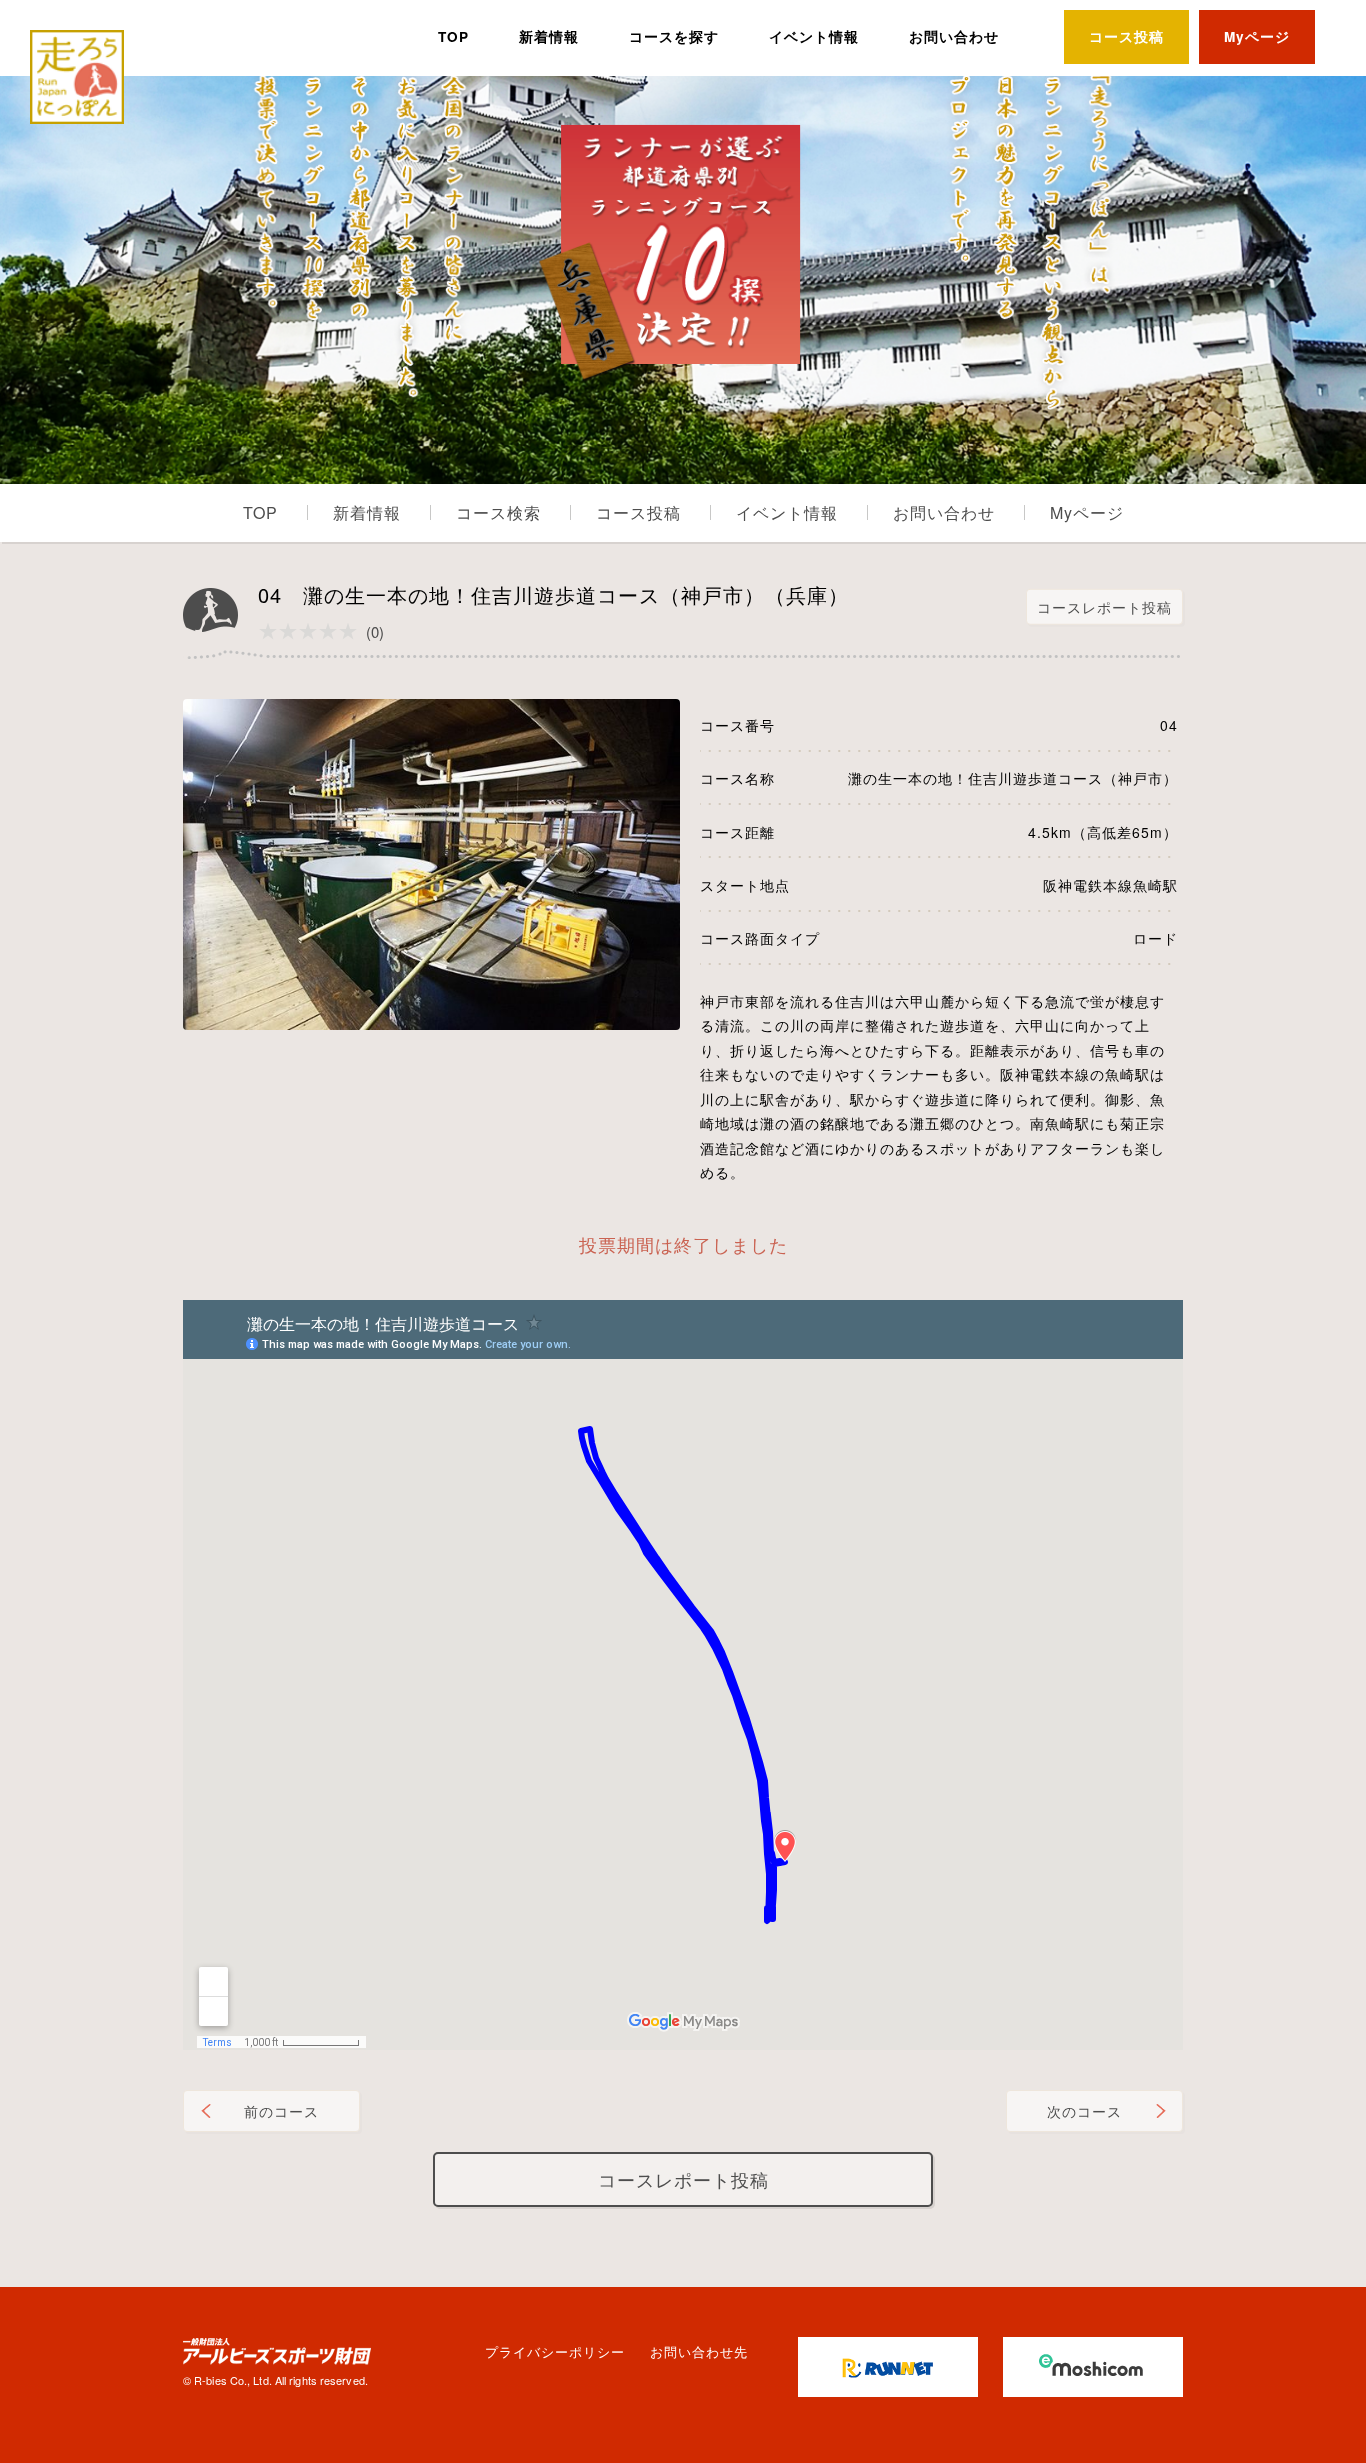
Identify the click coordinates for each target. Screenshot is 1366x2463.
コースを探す (674, 36)
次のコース (1084, 2111)
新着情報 (549, 36)
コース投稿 (1126, 36)
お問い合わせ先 (699, 2351)
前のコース (281, 2111)
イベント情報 (814, 36)
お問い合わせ (954, 36)
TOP (453, 36)
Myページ (1257, 36)
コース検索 (498, 512)
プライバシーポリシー (555, 2351)
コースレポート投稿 (1104, 607)
